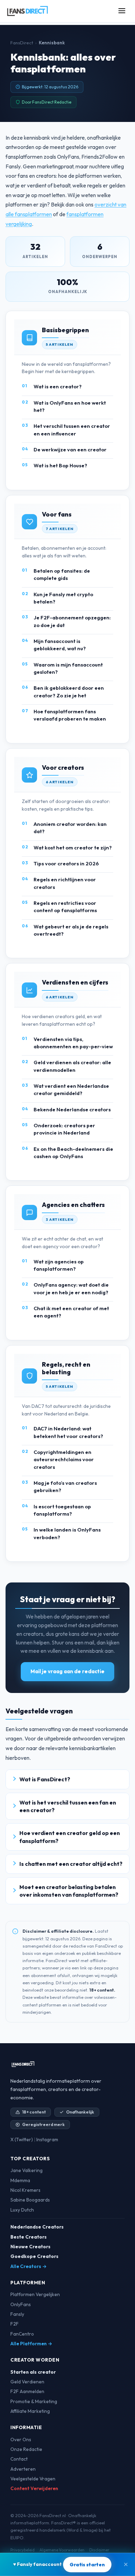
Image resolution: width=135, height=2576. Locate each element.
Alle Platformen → (31, 2344)
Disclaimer (99, 2550)
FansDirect (22, 43)
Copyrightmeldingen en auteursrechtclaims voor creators (64, 1459)
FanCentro (22, 2334)
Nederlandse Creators (37, 2227)
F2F (15, 2324)
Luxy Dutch (22, 2210)
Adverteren (23, 2469)
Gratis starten (87, 2565)
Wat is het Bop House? (60, 465)
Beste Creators (29, 2237)
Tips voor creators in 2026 (66, 863)
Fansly (17, 2314)
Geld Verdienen (27, 2382)
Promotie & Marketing (34, 2401)
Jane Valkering (26, 2170)
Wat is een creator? (58, 386)
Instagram (47, 2140)
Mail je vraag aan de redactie (67, 1671)
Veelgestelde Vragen (33, 2479)
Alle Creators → (29, 2266)
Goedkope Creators (34, 2256)
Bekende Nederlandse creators (72, 1109)
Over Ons (21, 2440)
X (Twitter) (22, 2140)
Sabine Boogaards (30, 2200)
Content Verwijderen (34, 2488)
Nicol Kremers (25, 2190)
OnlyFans (21, 2304)
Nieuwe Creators (30, 2247)
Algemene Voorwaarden (62, 2550)
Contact (19, 2459)
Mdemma (20, 2180)
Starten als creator (33, 2372)
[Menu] (122, 11)
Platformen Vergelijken (35, 2294)
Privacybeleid (22, 2550)
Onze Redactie (26, 2449)
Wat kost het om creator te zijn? (73, 848)
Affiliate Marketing (30, 2411)
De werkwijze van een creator (70, 449)
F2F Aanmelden (27, 2391)
